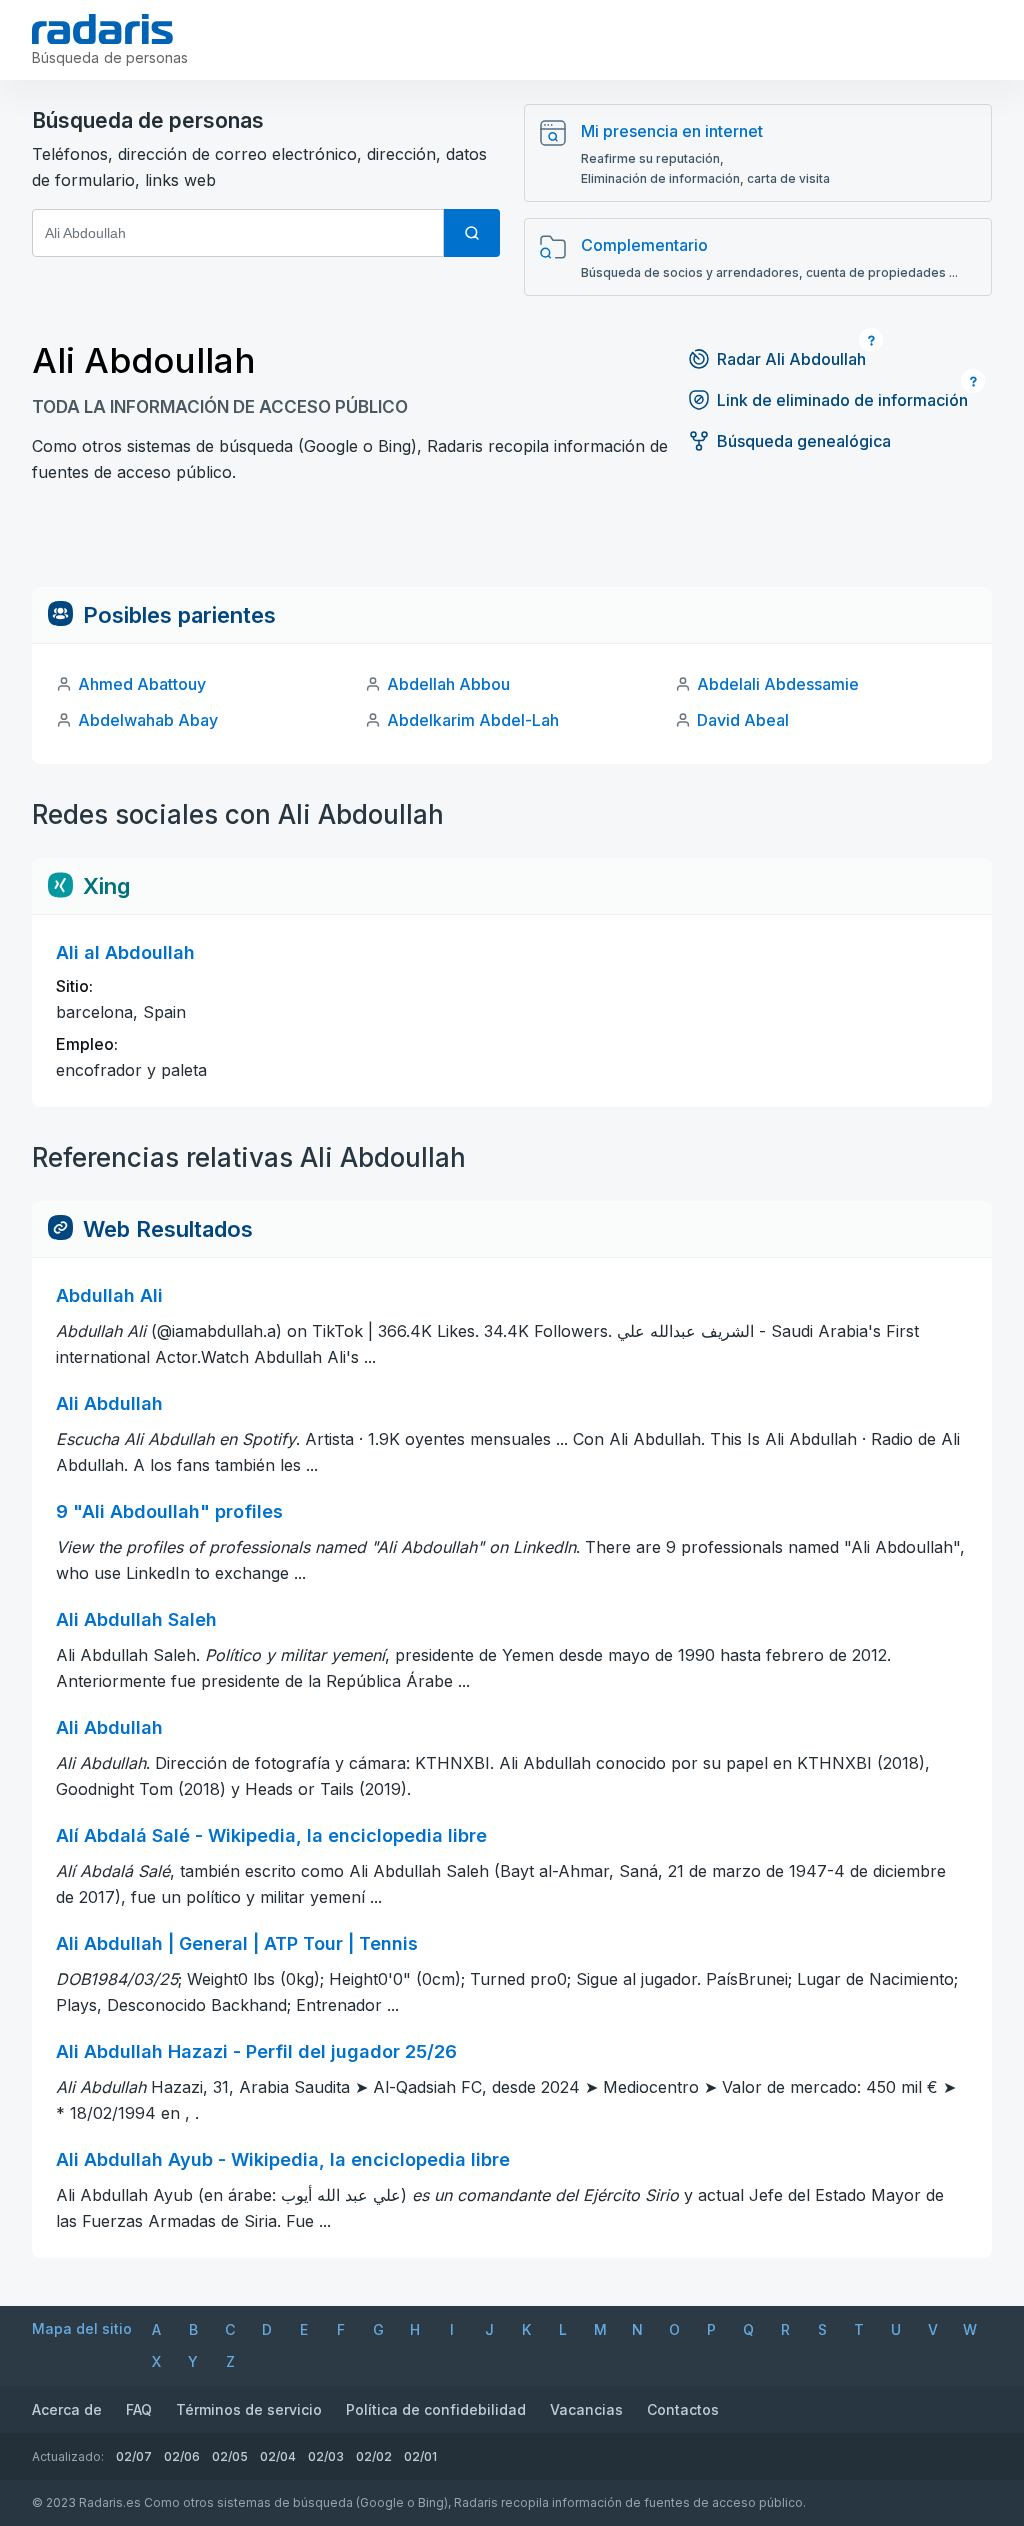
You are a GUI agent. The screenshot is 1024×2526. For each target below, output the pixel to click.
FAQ (139, 2409)
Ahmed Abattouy (142, 684)
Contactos (683, 2409)
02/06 (182, 2456)
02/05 (230, 2456)
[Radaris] (102, 29)
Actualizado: (68, 2456)
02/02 (374, 2456)
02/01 (420, 2456)
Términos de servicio (249, 2409)
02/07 (134, 2456)
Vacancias (586, 2409)
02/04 (278, 2456)
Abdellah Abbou (448, 684)
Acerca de (67, 2409)
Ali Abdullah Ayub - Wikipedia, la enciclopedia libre (283, 2159)
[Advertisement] (512, 542)
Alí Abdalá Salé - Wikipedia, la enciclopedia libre (271, 1835)
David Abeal (743, 720)
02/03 (326, 2456)
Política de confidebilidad (436, 2409)
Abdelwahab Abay (148, 720)
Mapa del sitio (82, 2328)
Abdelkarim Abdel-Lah (473, 720)
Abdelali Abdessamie (778, 684)
